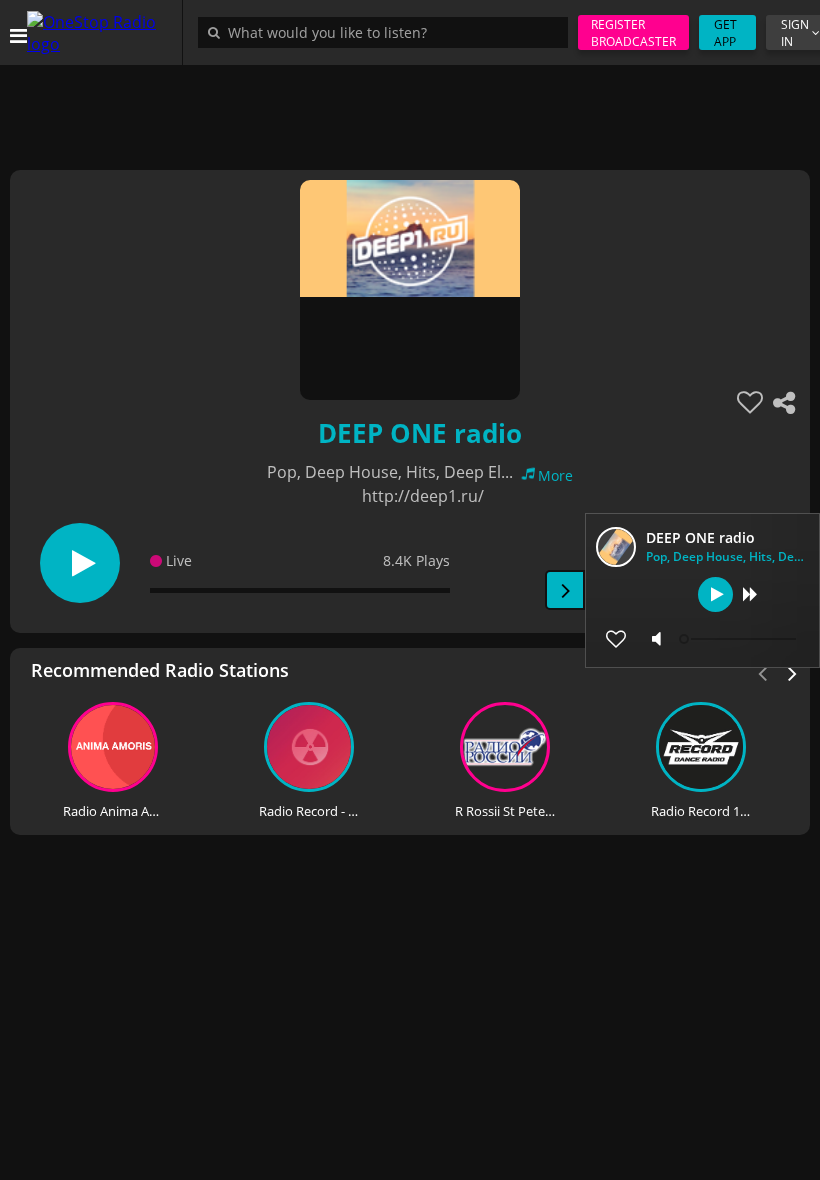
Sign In (795, 33)
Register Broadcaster (633, 33)
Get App (725, 33)
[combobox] (388, 32)
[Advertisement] (410, 110)
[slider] (740, 639)
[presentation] (793, 672)
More (555, 475)
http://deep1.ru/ (423, 496)
